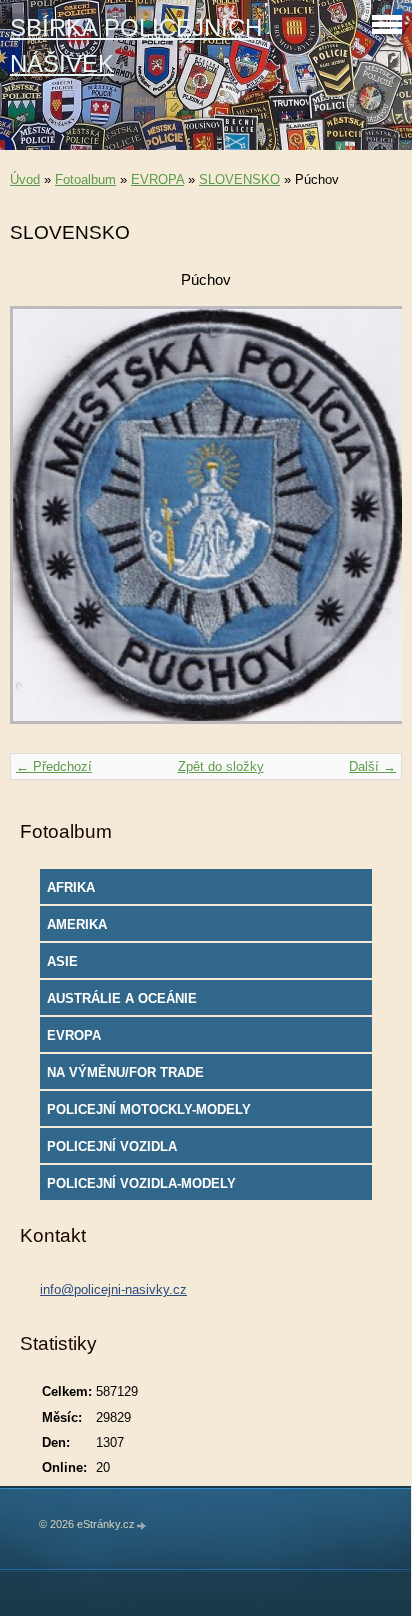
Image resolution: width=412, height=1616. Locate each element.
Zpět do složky (221, 766)
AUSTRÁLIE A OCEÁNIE (122, 998)
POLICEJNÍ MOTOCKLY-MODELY (149, 1109)
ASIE (62, 961)
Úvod (25, 179)
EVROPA (157, 179)
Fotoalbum (85, 179)
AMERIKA (77, 924)
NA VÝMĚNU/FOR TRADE (125, 1072)
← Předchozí (54, 766)
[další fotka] (369, 524)
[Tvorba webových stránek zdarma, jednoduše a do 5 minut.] (142, 1525)
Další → (372, 766)
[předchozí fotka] (42, 524)
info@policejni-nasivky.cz (113, 1289)
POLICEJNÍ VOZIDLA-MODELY (141, 1183)
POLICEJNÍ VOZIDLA (112, 1146)
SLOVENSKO (239, 179)
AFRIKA (71, 887)
